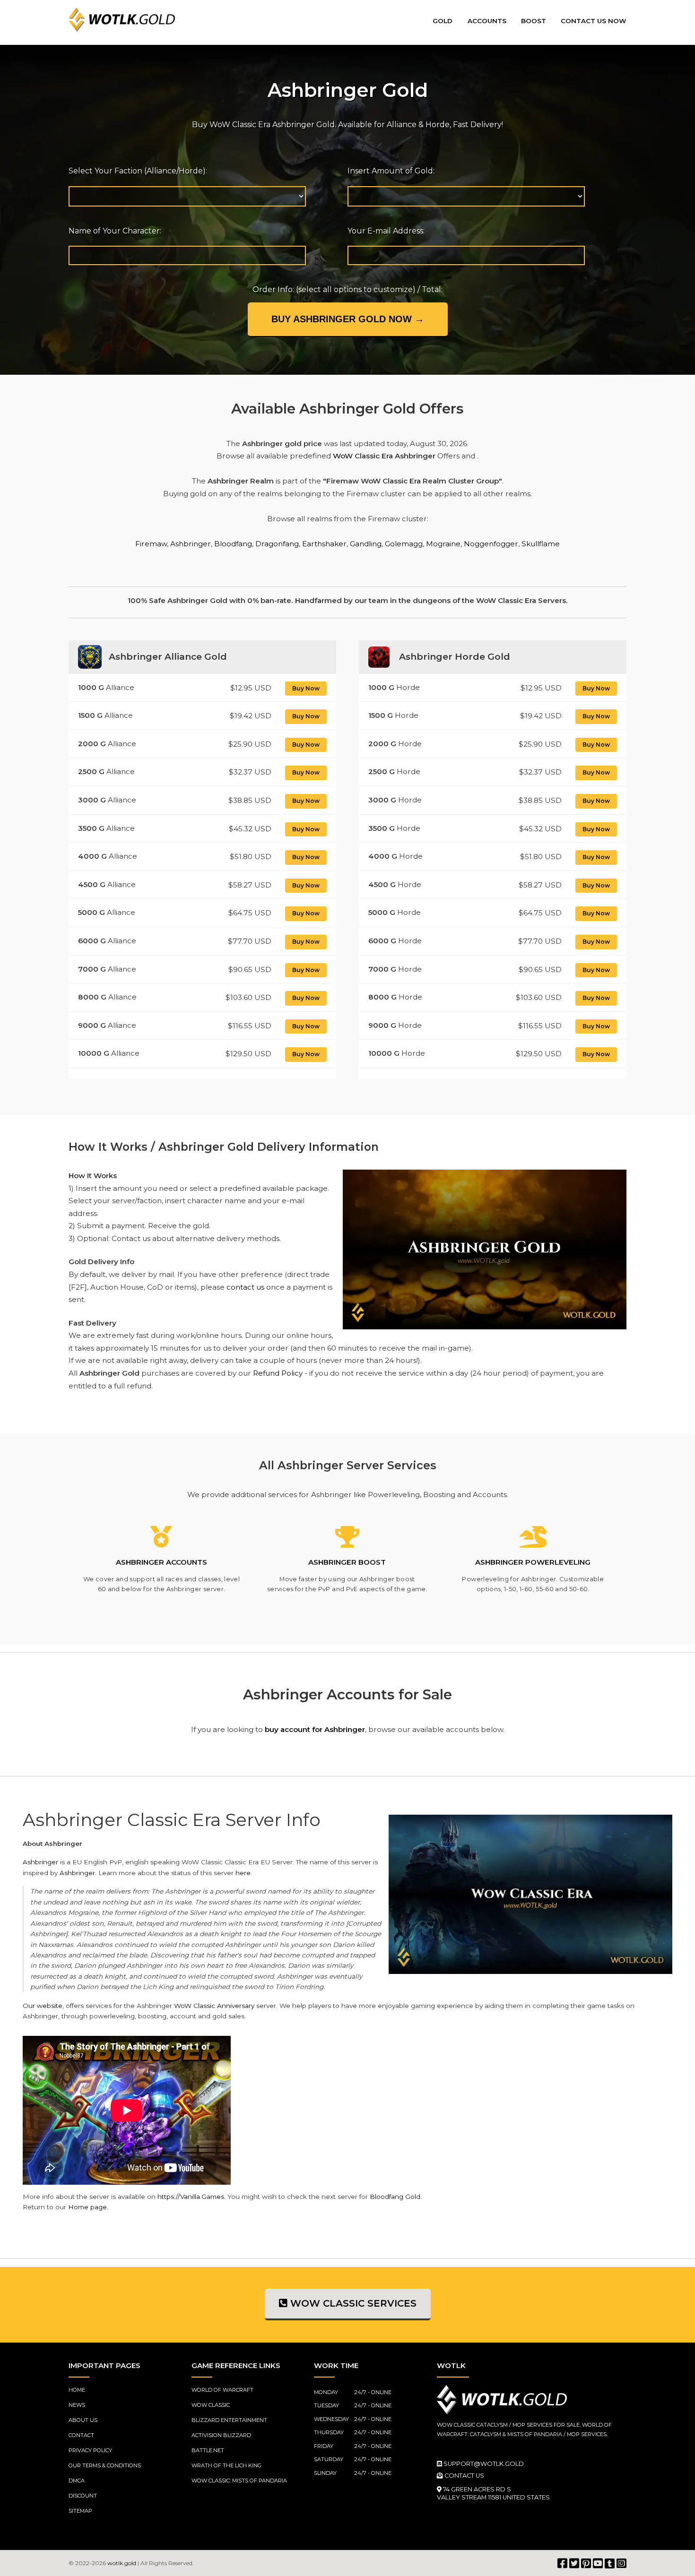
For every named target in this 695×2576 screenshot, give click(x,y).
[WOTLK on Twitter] (574, 2563)
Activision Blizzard (221, 2435)
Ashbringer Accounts (161, 1562)
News (77, 2405)
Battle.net (208, 2450)
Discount (83, 2496)
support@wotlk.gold (483, 2464)
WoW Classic (211, 2405)
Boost (534, 21)
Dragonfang (277, 544)
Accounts (487, 21)
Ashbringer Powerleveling (533, 1562)
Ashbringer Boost (347, 1562)
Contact (81, 2435)
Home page (87, 2207)
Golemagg (404, 544)
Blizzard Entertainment (229, 2420)
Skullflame (541, 544)
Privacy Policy (90, 2450)
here (243, 1873)
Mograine (443, 544)
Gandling (366, 544)
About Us (83, 2420)
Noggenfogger (491, 544)
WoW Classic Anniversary (214, 2006)
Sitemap (80, 2511)
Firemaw (151, 544)
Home (77, 2390)
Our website (43, 2006)
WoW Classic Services (352, 2303)
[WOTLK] (122, 20)
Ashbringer (191, 544)
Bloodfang (233, 544)
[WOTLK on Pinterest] (586, 2563)
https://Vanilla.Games (191, 2197)
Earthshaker (324, 544)
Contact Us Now (594, 21)
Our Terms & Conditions (105, 2465)
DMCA (77, 2481)
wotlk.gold (122, 2563)
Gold (443, 21)
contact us (245, 1287)
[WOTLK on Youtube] (598, 2563)
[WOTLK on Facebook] (562, 2563)
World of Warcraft (222, 2390)
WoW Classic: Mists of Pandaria (239, 2481)
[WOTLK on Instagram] (621, 2563)
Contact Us (464, 2476)
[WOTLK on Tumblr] (610, 2563)
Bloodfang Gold (395, 2197)
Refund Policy (278, 1373)
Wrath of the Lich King (226, 2465)
